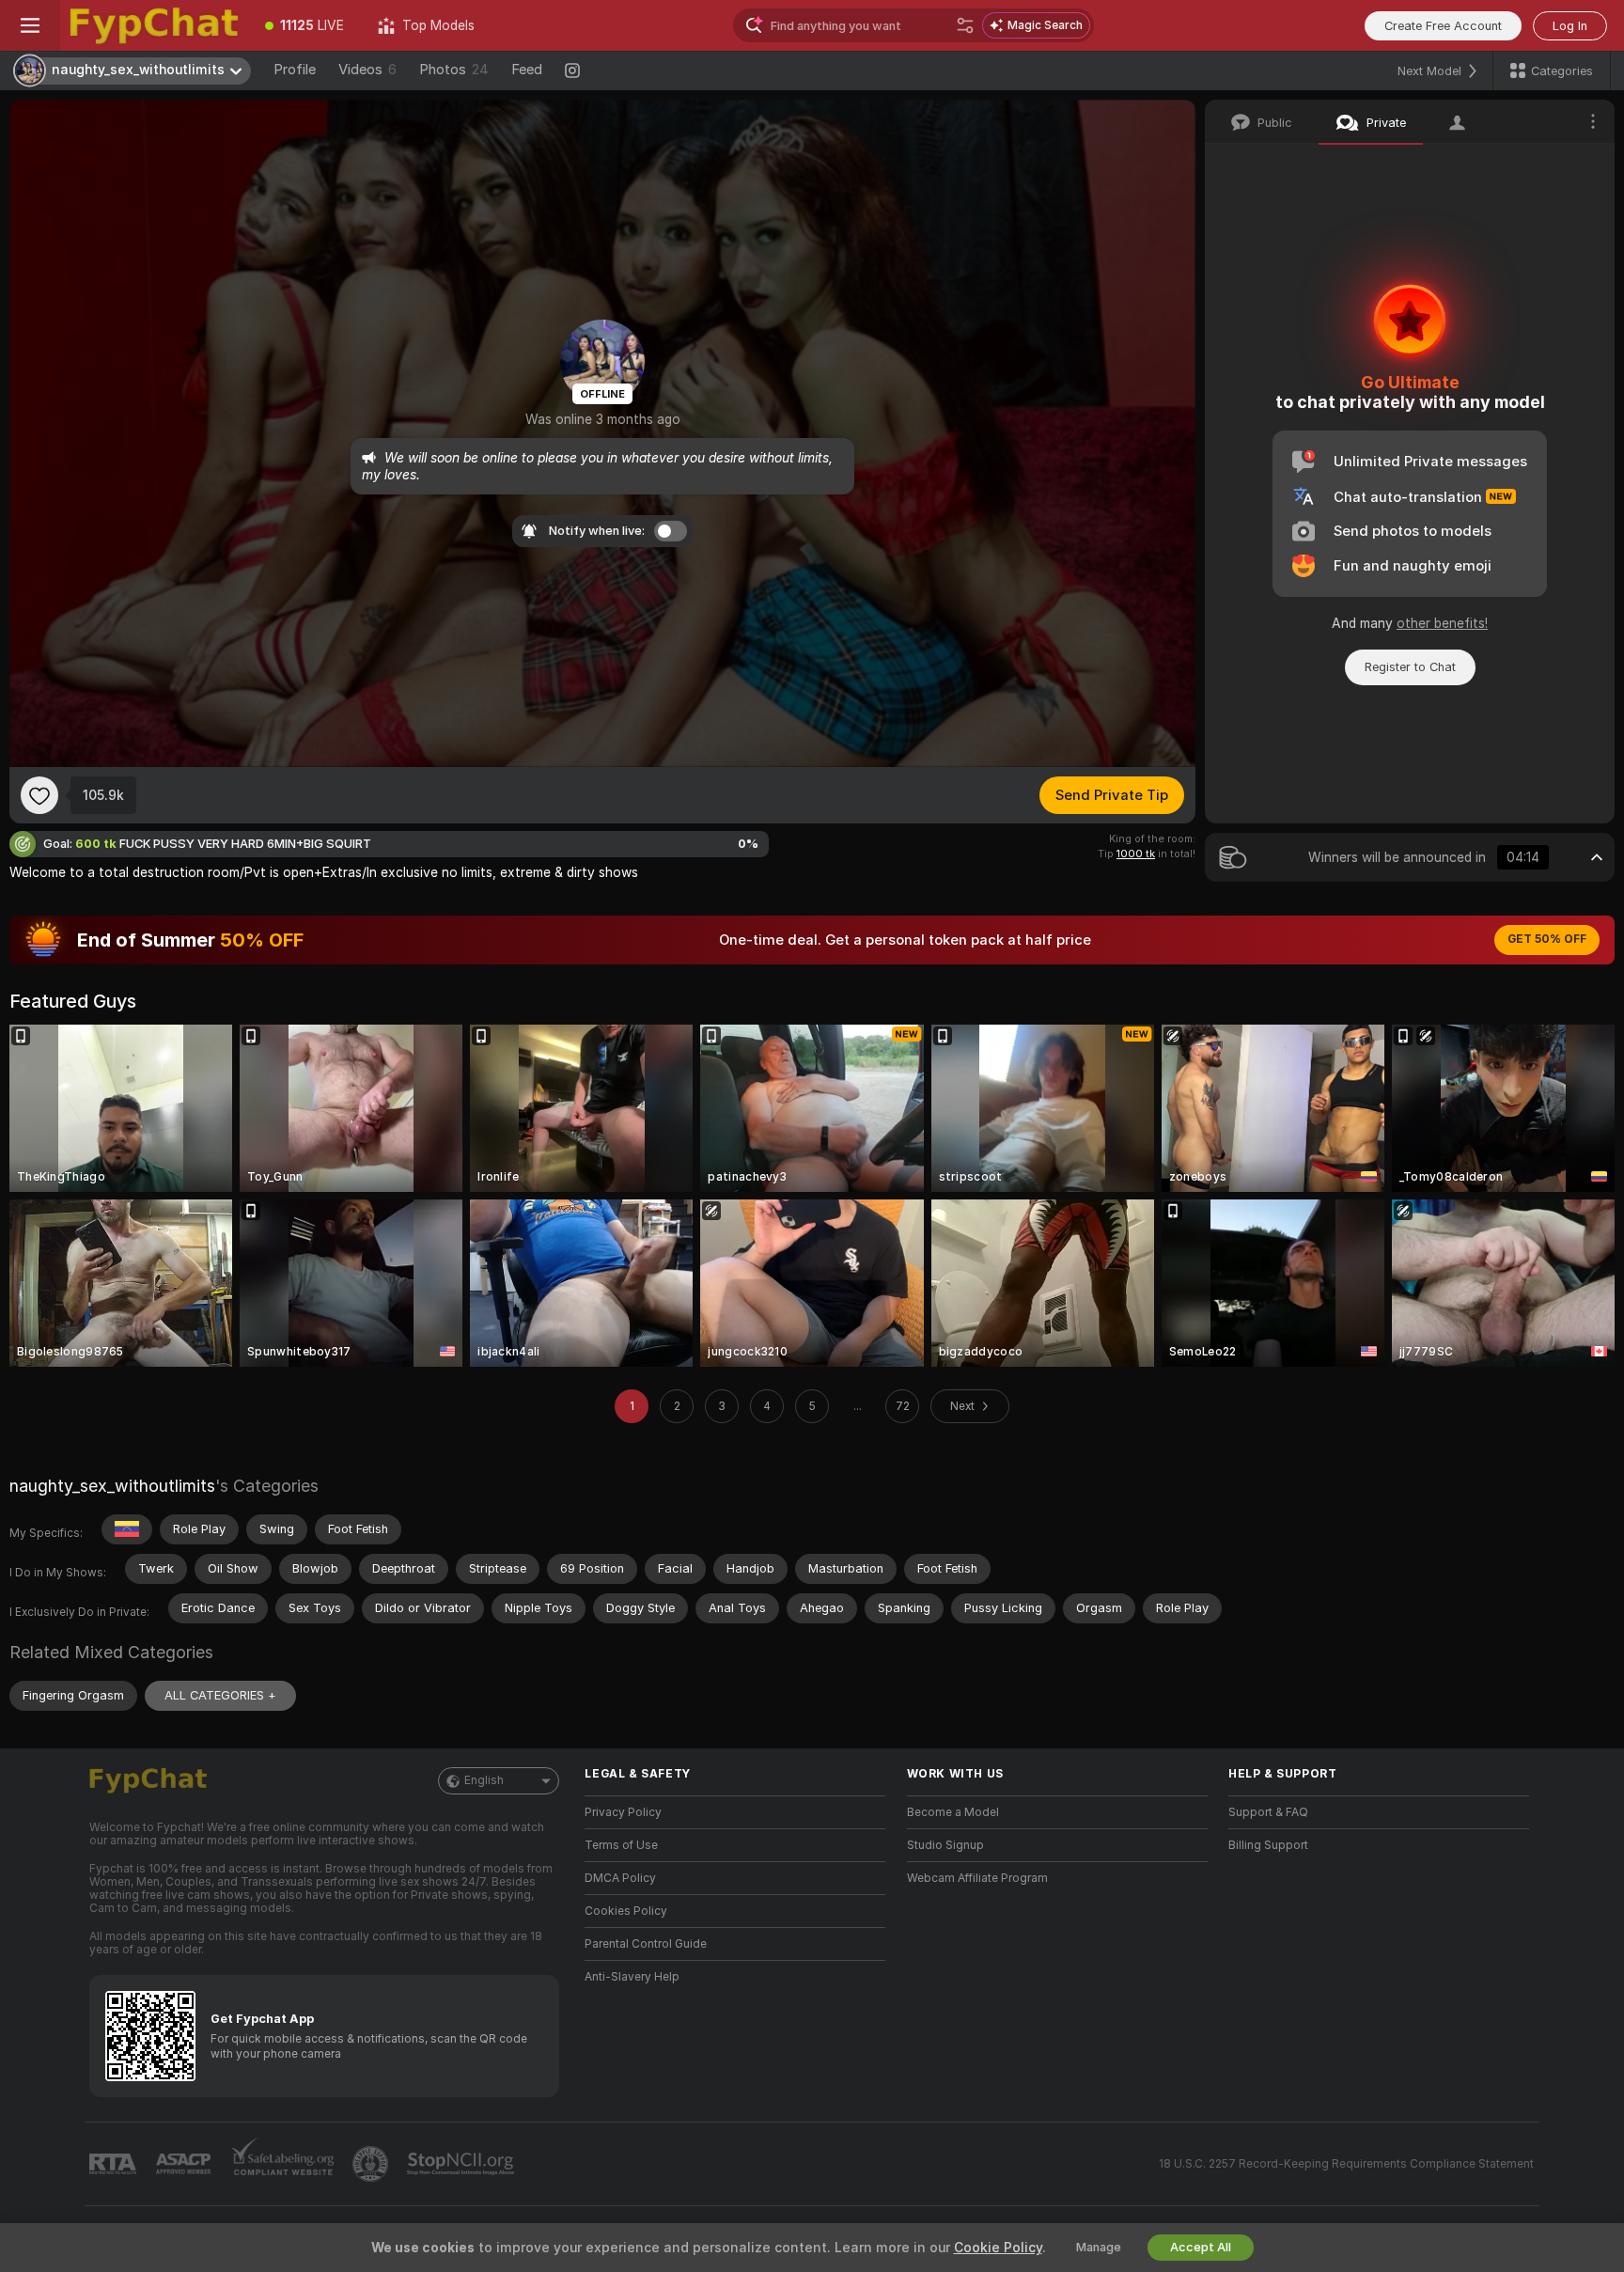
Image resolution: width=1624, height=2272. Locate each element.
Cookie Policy (998, 2248)
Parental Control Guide (646, 1944)
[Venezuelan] (127, 1529)
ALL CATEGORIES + (220, 1695)
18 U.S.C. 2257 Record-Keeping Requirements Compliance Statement (1346, 2164)
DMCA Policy (620, 1878)
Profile (295, 70)
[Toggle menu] (30, 25)
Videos (367, 70)
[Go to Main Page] (154, 25)
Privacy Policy (623, 1812)
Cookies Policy (626, 1911)
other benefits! (1442, 623)
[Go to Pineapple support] (372, 2164)
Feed (527, 70)
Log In (1570, 26)
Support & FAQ (1268, 1812)
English (484, 1780)
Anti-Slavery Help (632, 1977)
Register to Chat (1410, 667)
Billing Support (1268, 1845)
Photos (454, 70)
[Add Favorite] (39, 795)
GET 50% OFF (1547, 939)
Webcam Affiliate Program (977, 1878)
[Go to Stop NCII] (462, 2164)
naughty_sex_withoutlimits (112, 1486)
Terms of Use (621, 1845)
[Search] (965, 25)
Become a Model (953, 1812)
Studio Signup (945, 1845)
